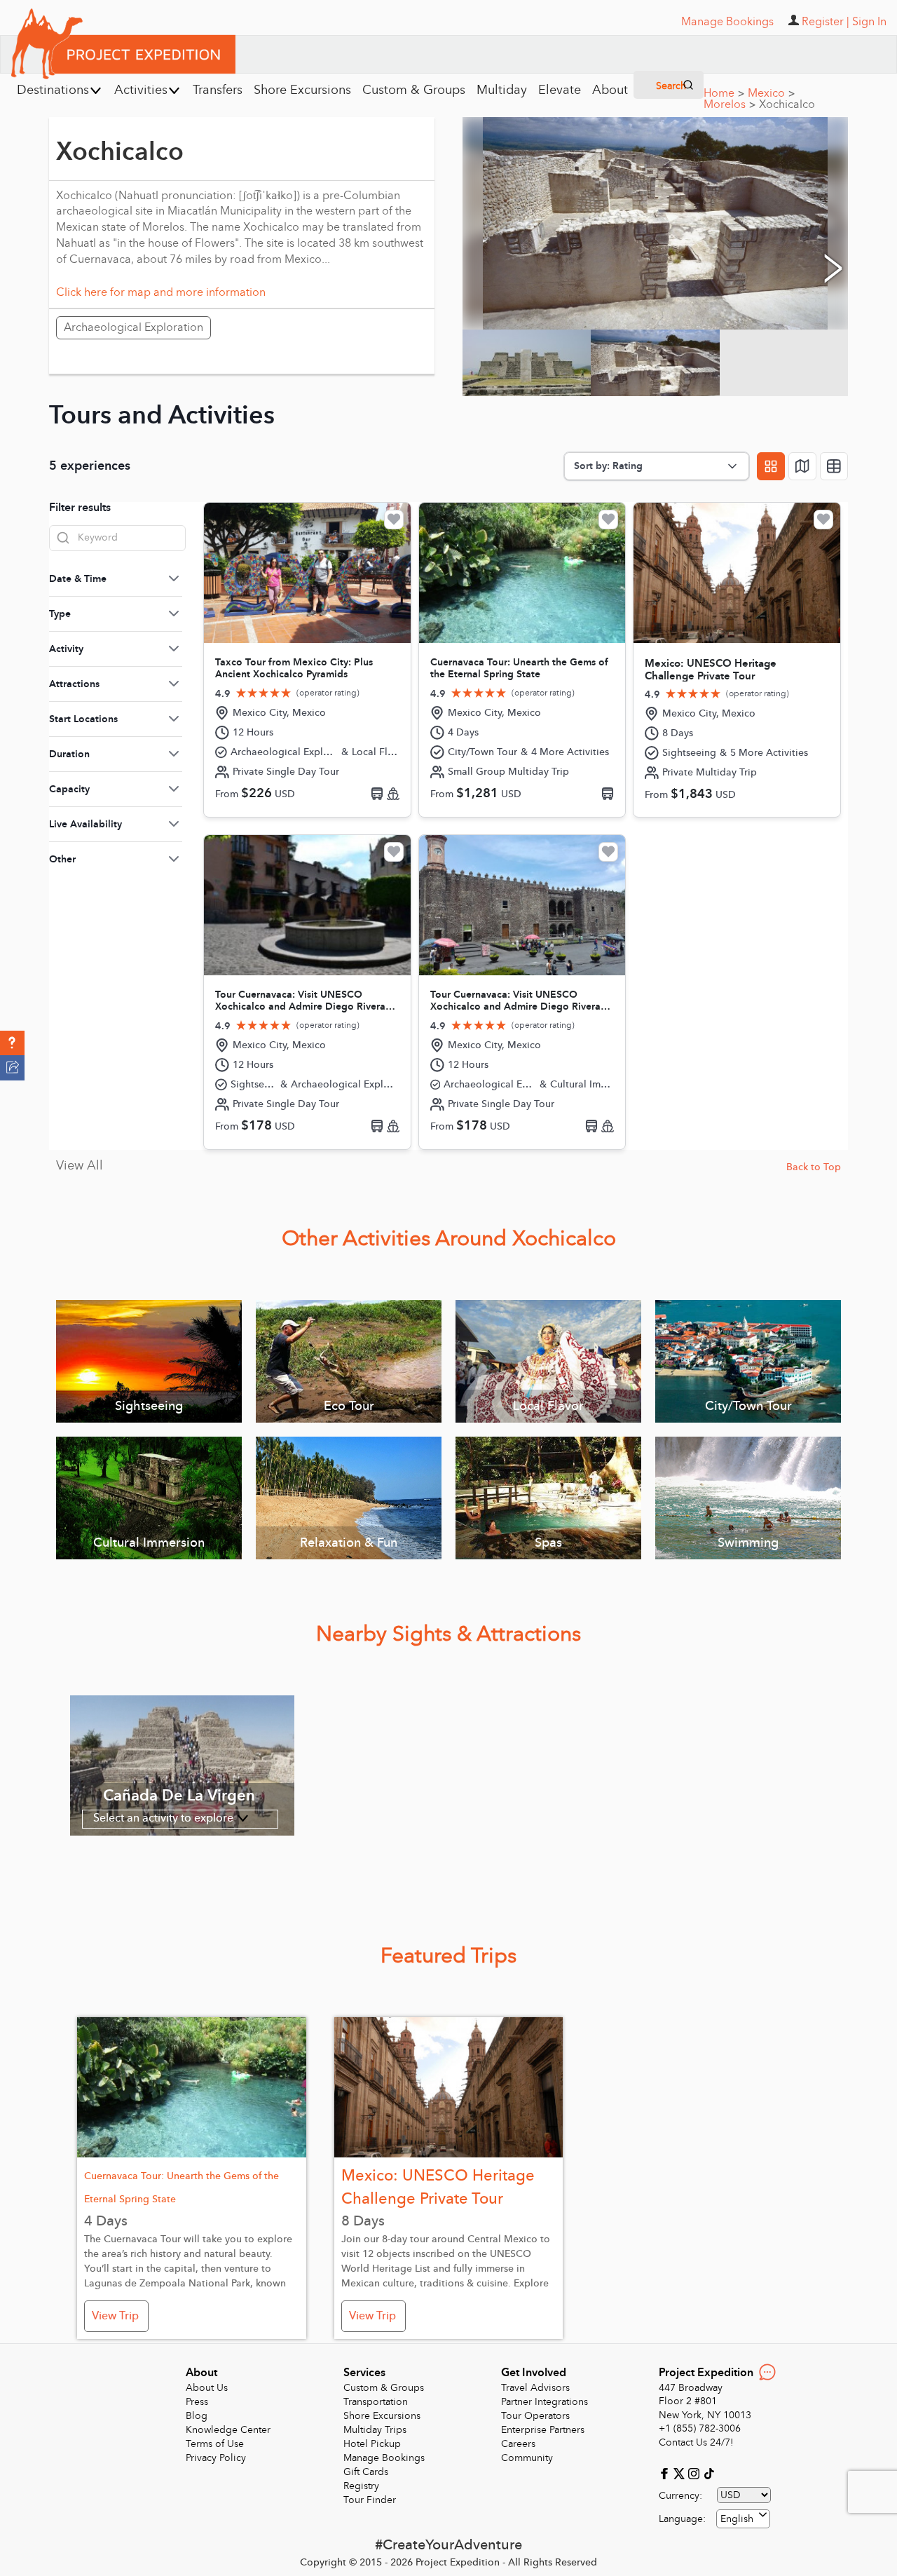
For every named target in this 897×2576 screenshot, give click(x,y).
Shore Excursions (382, 2416)
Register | (826, 22)
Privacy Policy (216, 2458)
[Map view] (802, 466)
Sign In (869, 22)
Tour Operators (535, 2416)
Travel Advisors (535, 2388)
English (737, 2519)
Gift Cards (366, 2472)
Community (527, 2458)
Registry (361, 2486)
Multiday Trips (375, 2430)
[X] (681, 2473)
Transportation (376, 2402)
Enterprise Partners (543, 2430)
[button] (12, 1043)
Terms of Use (215, 2444)
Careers (518, 2444)
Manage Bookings (384, 2458)
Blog (197, 2416)
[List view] (834, 466)
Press (197, 2402)
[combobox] (743, 2519)
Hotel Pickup (372, 2444)
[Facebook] (666, 2473)
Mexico (771, 93)
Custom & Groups (384, 2388)
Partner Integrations (545, 2402)
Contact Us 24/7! (696, 2442)
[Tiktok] (708, 2473)
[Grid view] (771, 466)
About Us (207, 2388)
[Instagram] (696, 2473)
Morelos (730, 104)
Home (724, 93)
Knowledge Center (228, 2430)
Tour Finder (370, 2500)
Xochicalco (787, 104)
